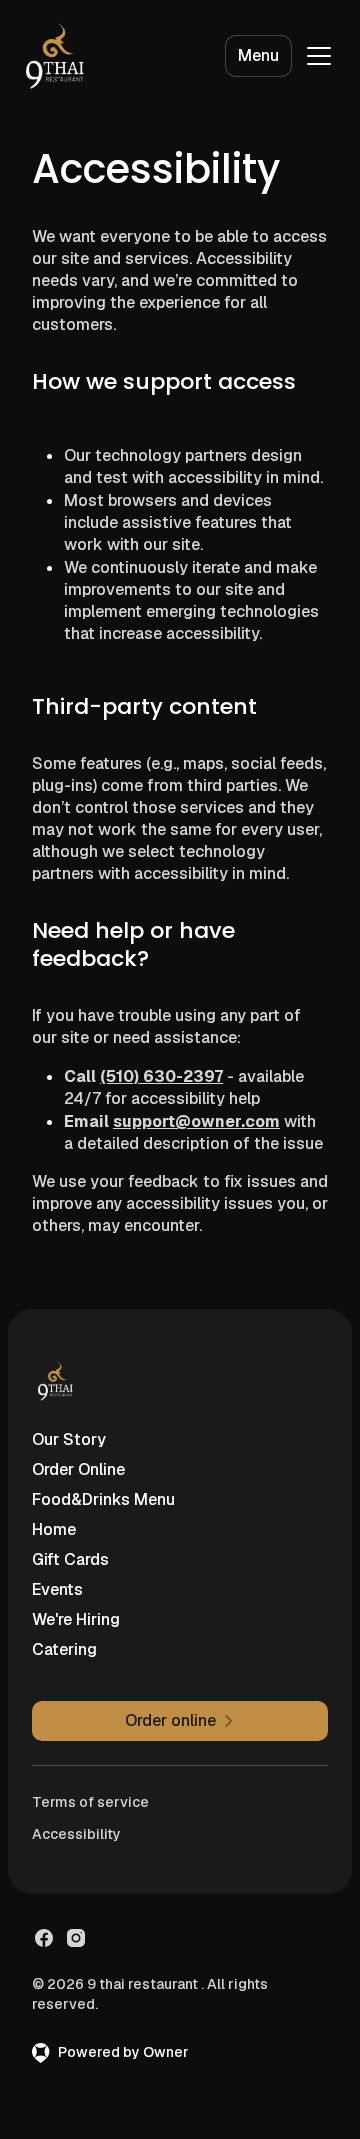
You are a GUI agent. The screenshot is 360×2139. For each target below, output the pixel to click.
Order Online (78, 1469)
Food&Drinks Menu (103, 1499)
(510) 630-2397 (161, 1076)
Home (54, 1529)
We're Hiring (76, 1619)
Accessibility (76, 1834)
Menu (258, 55)
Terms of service (90, 1802)
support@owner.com (196, 1121)
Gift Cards (70, 1559)
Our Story (69, 1439)
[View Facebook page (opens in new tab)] (44, 1938)
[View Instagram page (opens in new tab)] (76, 1938)
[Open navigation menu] (319, 56)
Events (57, 1589)
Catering (64, 1649)
